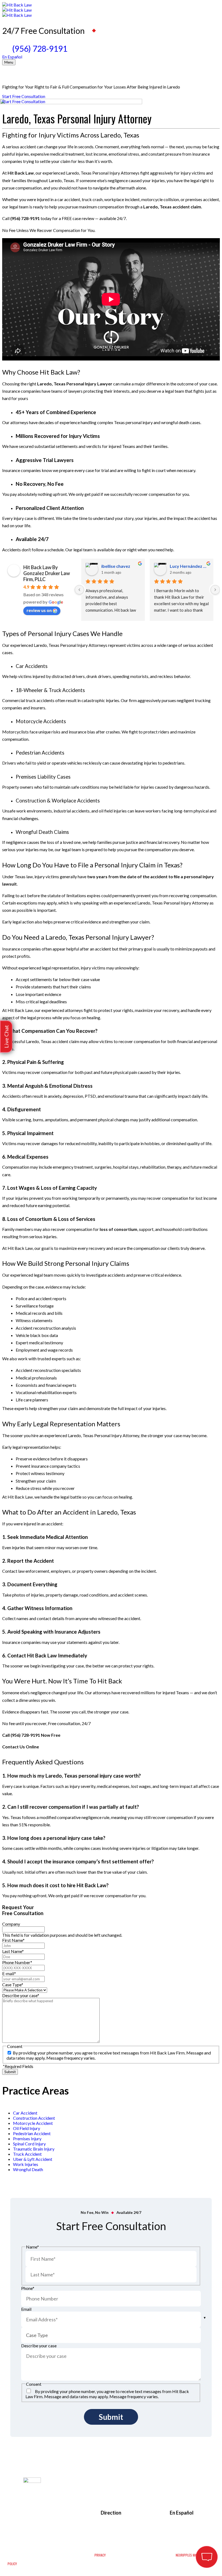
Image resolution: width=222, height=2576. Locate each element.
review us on (39, 610)
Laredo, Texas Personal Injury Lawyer (75, 384)
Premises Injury (27, 2139)
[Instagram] (64, 2494)
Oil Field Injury (27, 2128)
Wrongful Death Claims (42, 832)
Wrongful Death (28, 2169)
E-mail (9, 1973)
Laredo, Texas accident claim (172, 207)
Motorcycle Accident (33, 2123)
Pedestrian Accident (32, 2133)
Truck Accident (27, 2154)
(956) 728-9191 (40, 48)
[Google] (54, 2494)
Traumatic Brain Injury (34, 2149)
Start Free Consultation (24, 96)
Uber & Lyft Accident (33, 2159)
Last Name (13, 1951)
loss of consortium (118, 1229)
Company (11, 1924)
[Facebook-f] (45, 2494)
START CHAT (181, 2523)
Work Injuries (26, 2164)
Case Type (13, 1985)
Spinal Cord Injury (29, 2144)
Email (26, 2309)
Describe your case (21, 1995)
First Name (13, 1940)
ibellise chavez (116, 566)
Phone (28, 2288)
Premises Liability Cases (43, 777)
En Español (12, 57)
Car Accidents (32, 666)
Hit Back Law (20, 173)
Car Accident (25, 2113)
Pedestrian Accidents (40, 753)
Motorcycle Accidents (41, 721)
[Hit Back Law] (111, 10)
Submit (10, 2072)
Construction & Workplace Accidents (58, 801)
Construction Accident (34, 2118)
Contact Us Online (21, 1747)
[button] (6, 1037)
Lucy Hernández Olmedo (189, 566)
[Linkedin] (54, 2502)
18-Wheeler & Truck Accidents (50, 690)
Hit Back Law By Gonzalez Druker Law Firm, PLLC (47, 573)
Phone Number (17, 1962)
